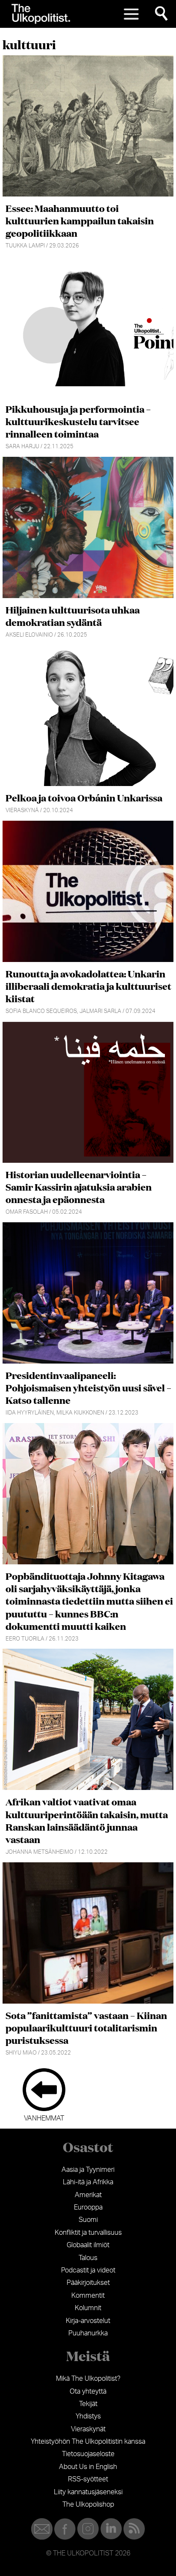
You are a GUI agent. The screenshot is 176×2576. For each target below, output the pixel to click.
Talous (88, 2258)
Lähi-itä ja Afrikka (88, 2182)
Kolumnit (88, 2308)
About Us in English (88, 2467)
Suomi (88, 2220)
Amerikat (88, 2195)
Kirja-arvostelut (88, 2321)
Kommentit (88, 2296)
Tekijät (88, 2404)
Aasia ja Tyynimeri (88, 2170)
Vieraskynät (88, 2429)
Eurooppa (88, 2207)
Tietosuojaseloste (88, 2454)
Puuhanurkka (88, 2333)
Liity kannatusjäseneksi (88, 2492)
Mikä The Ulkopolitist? (88, 2379)
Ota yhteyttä (88, 2391)
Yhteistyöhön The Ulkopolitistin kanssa (88, 2442)
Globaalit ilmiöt (88, 2245)
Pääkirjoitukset (88, 2283)
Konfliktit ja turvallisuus (88, 2233)
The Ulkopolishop (88, 2505)
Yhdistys (88, 2416)
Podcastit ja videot (88, 2270)
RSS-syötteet (88, 2479)
